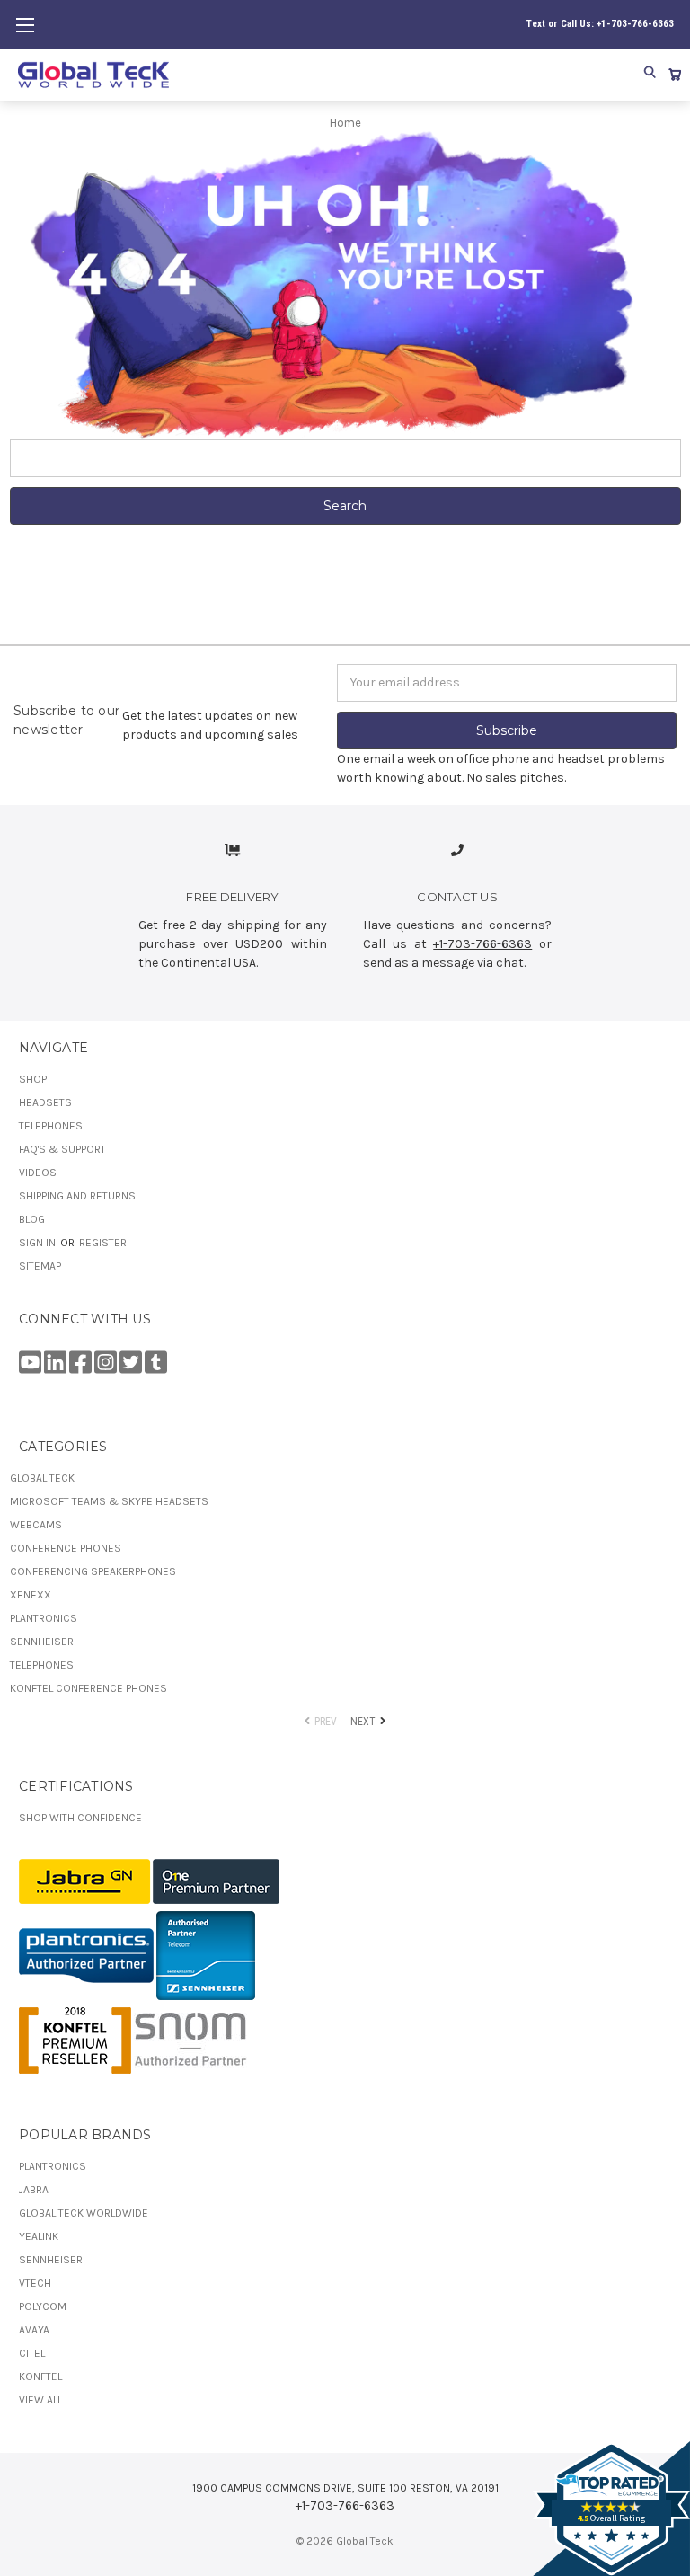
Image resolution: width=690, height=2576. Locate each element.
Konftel (40, 2377)
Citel (32, 2353)
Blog (32, 1219)
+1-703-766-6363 (482, 944)
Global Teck (42, 1478)
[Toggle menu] (25, 25)
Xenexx (31, 1595)
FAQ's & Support (62, 1149)
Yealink (39, 2236)
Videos (38, 1173)
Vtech (35, 2283)
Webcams (36, 1525)
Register (103, 1243)
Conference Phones (66, 1548)
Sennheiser (42, 1642)
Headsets (45, 1102)
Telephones (51, 1126)
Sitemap (40, 1266)
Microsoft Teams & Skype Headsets (109, 1501)
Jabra (34, 2190)
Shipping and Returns (77, 1196)
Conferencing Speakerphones (93, 1571)
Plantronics (44, 1618)
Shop (33, 1079)
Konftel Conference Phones (88, 1688)
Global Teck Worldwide (84, 2213)
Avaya (34, 2330)
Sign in (39, 1243)
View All (40, 2400)
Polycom (43, 2306)
